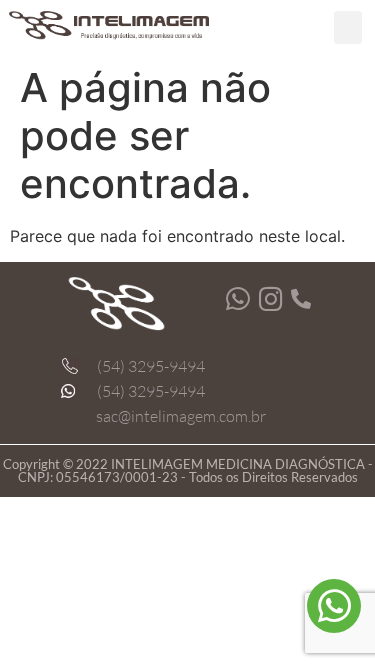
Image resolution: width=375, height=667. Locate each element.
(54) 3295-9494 (151, 366)
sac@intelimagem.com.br (181, 416)
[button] (348, 27)
